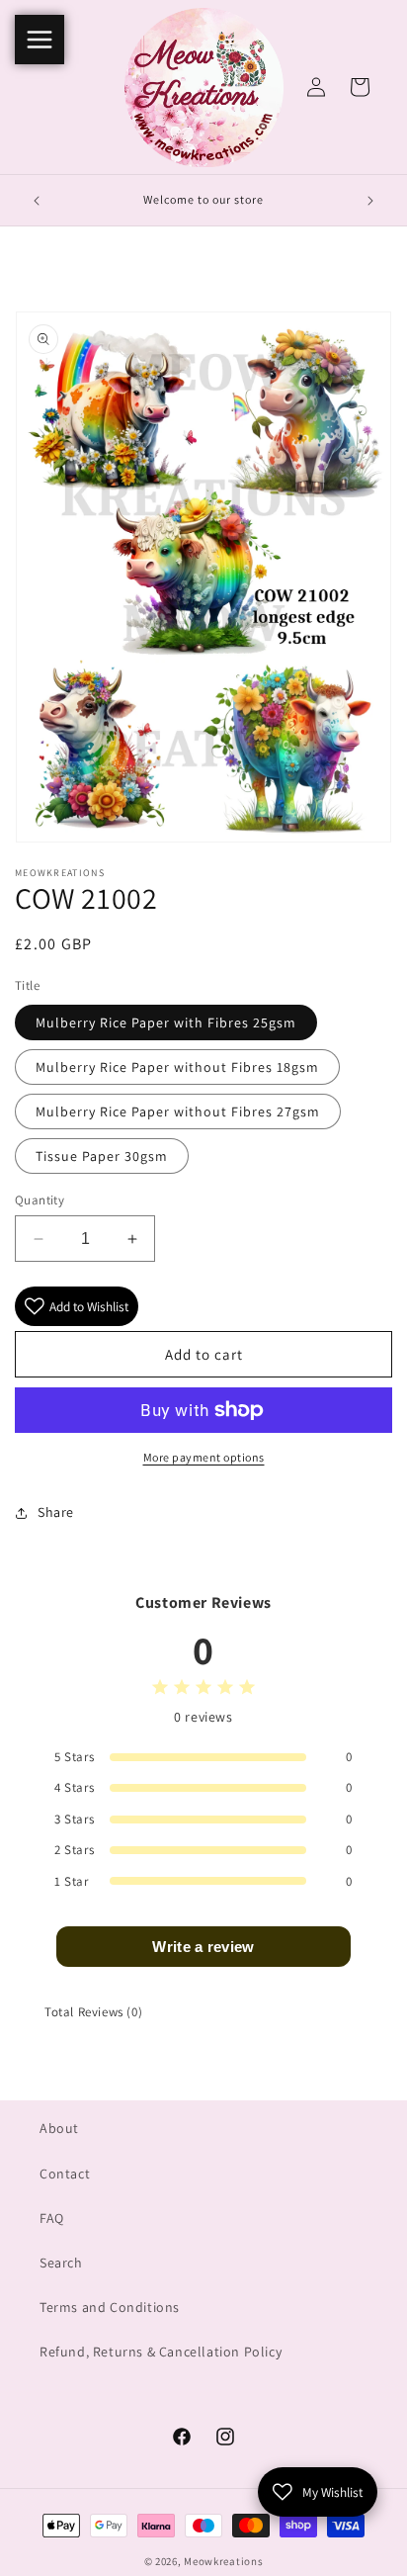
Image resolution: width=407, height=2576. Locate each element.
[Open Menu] (40, 40)
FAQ (52, 2218)
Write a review (203, 1947)
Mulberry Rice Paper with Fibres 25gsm (166, 1022)
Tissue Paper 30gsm (102, 1156)
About (59, 2128)
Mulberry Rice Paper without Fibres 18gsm (177, 1067)
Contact (65, 2174)
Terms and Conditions (110, 2307)
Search (61, 2263)
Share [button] (56, 1512)
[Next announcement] (370, 201)
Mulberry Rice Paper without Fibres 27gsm (178, 1111)
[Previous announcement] (37, 201)
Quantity (40, 1200)
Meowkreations (223, 2561)
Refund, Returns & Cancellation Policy (161, 2352)
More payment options (204, 1457)
